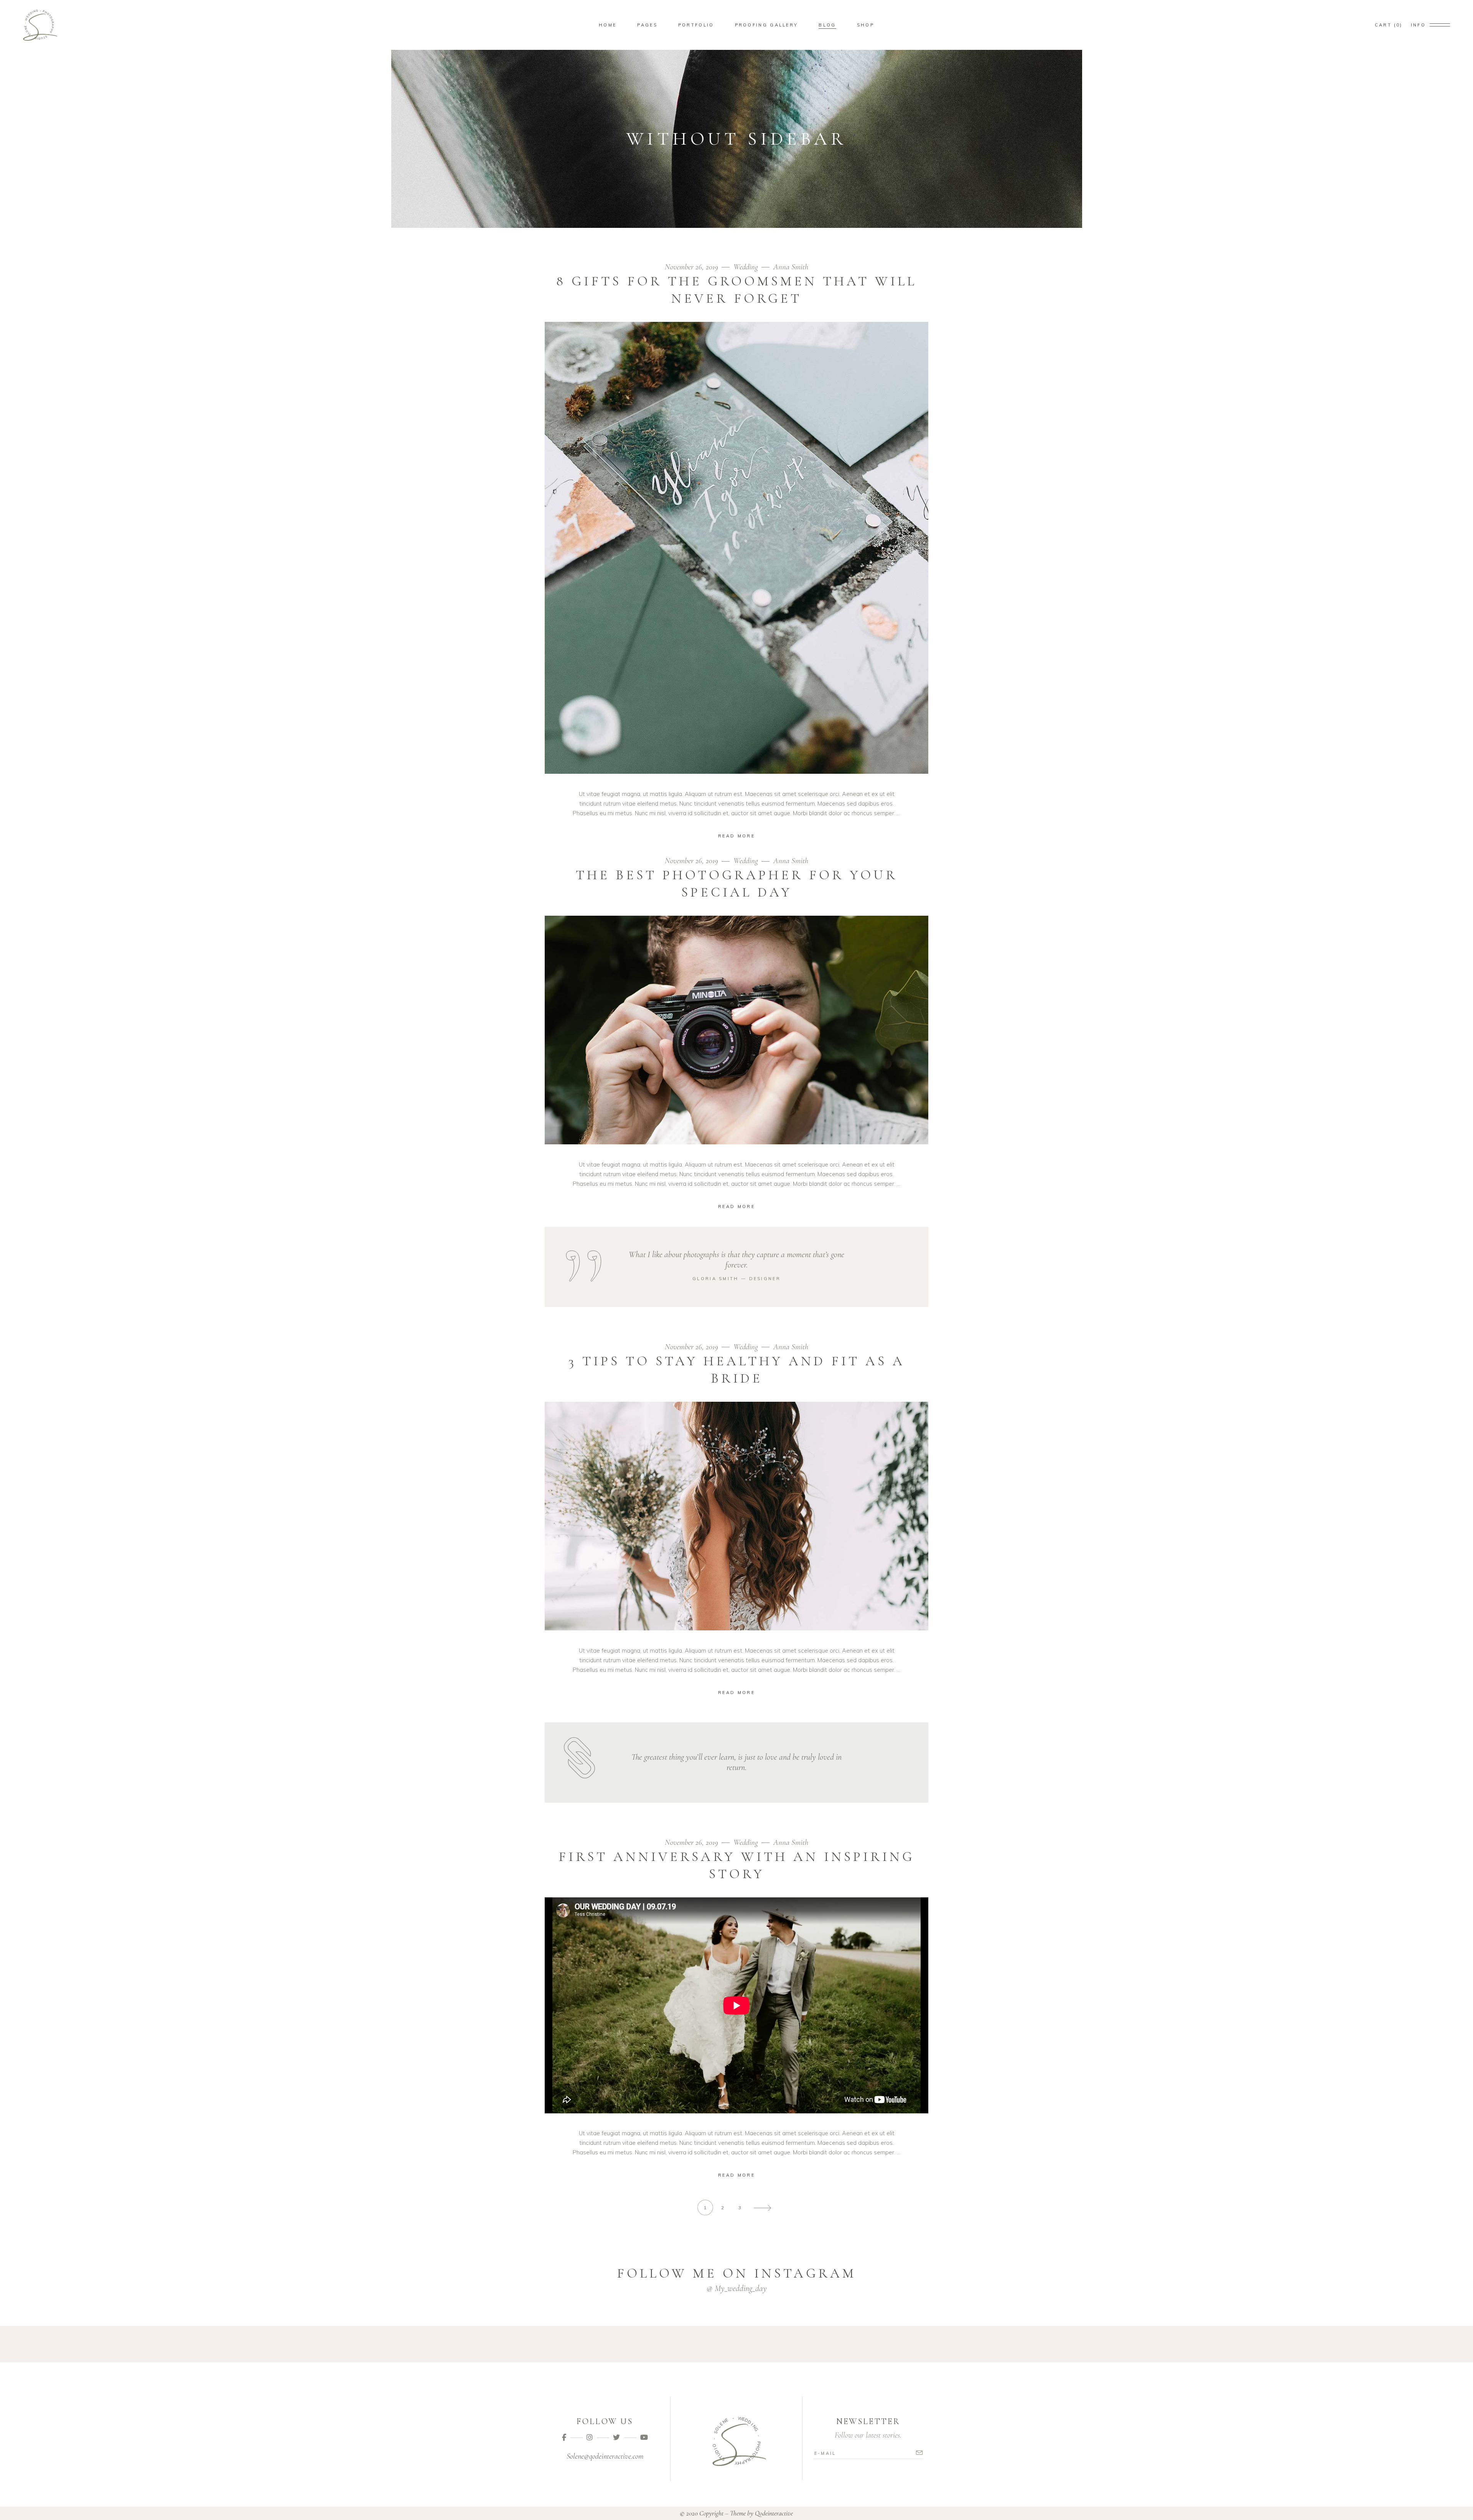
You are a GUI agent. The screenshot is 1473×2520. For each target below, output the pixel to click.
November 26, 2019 (692, 267)
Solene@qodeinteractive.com (605, 2456)
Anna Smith (791, 267)
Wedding (746, 267)
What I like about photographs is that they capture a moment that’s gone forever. (736, 1260)
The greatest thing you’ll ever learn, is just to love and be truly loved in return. (736, 1762)
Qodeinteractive (774, 2513)
